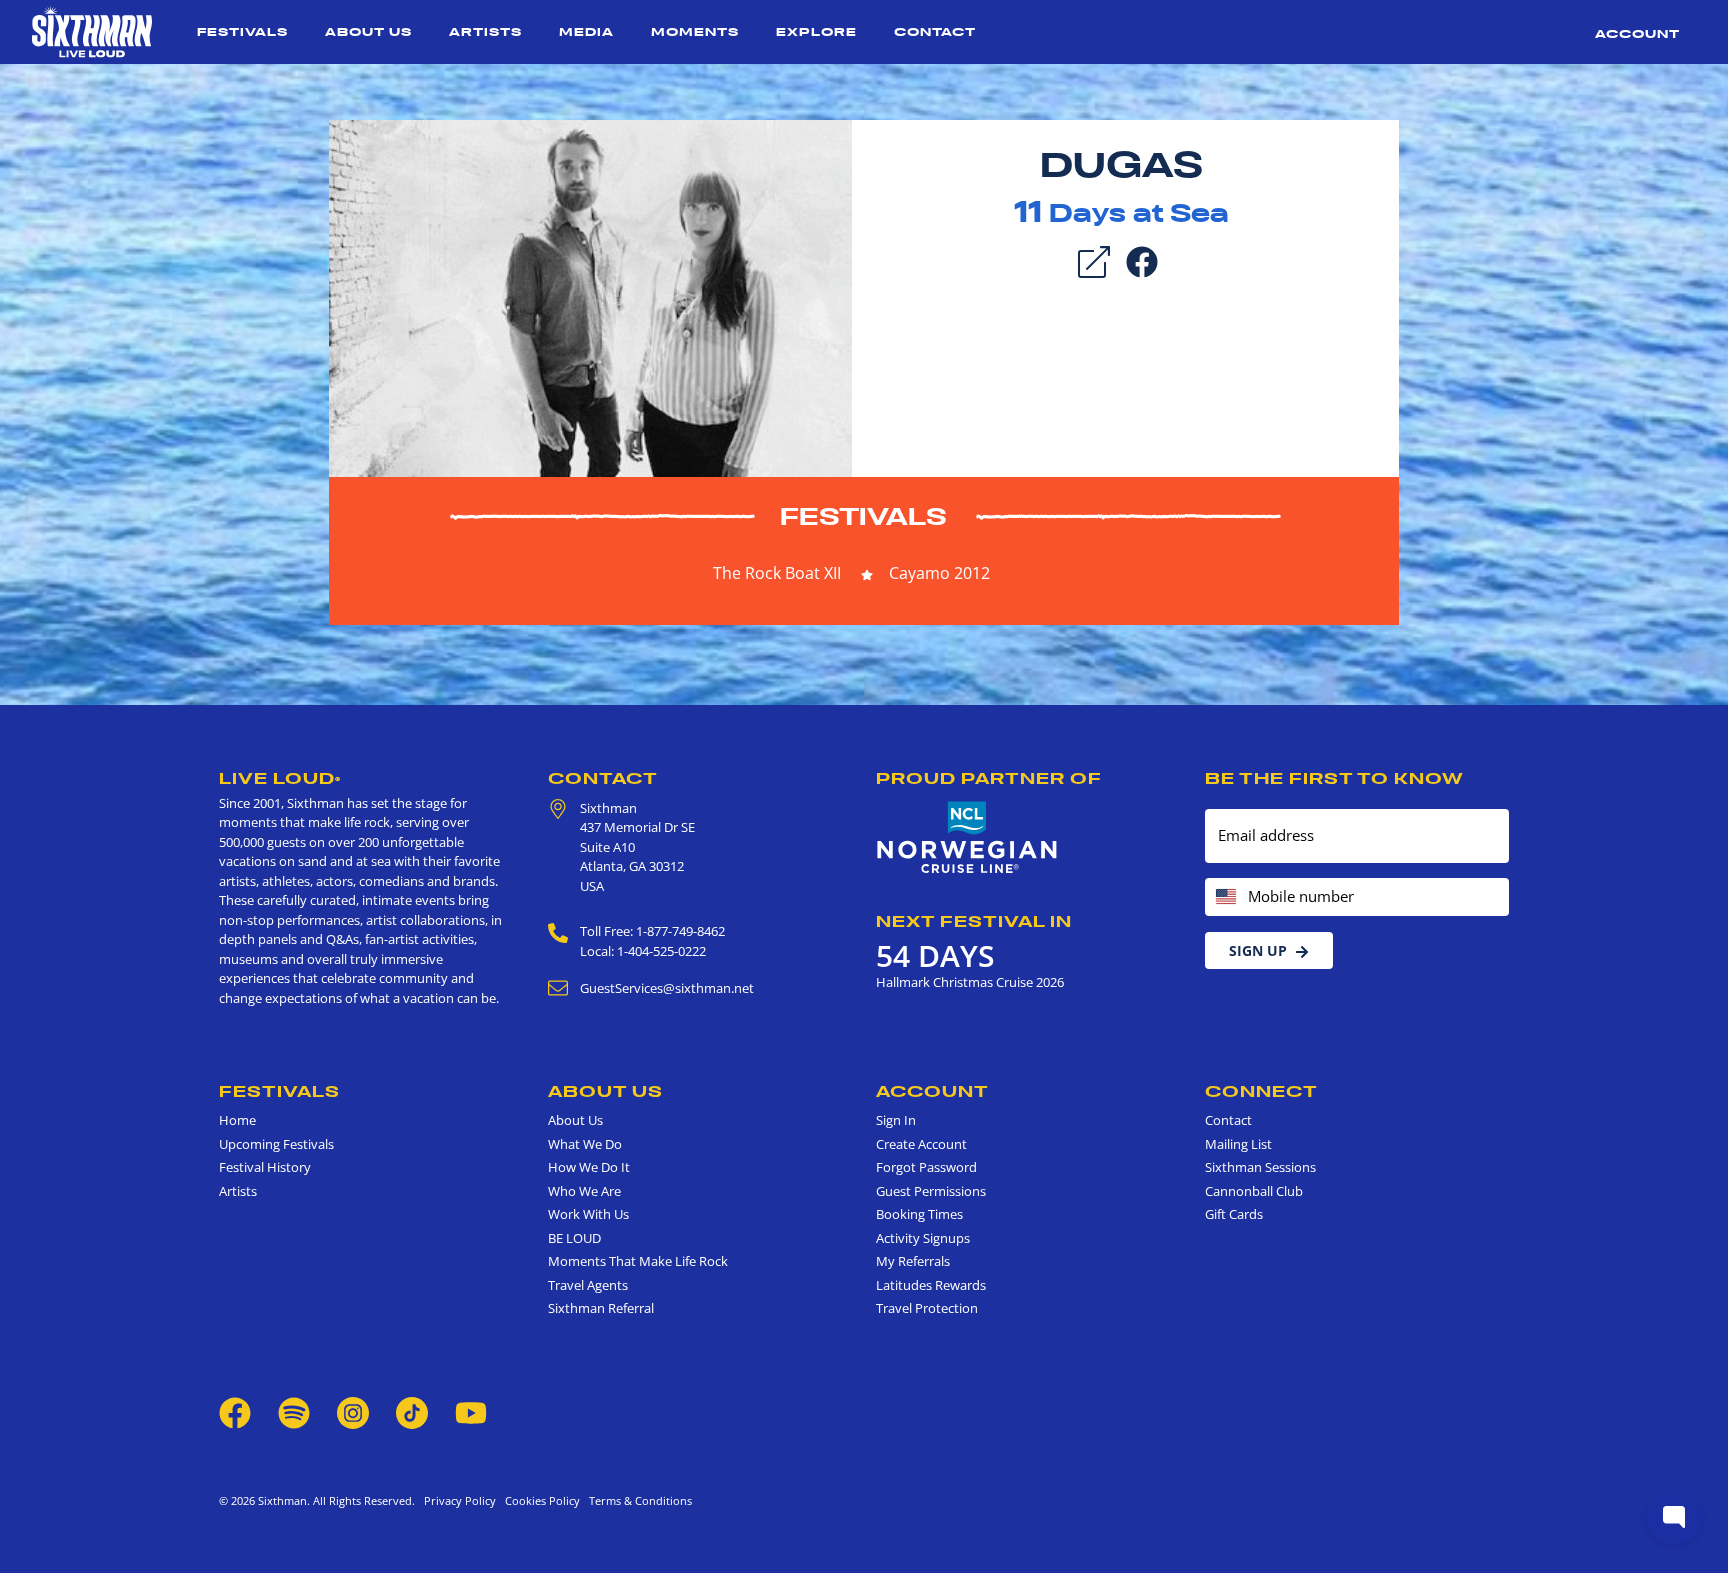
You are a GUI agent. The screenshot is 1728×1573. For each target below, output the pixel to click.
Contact (935, 31)
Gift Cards (1234, 1214)
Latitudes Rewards (931, 1285)
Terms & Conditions (637, 1500)
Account (1637, 33)
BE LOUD (574, 1238)
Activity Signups (923, 1238)
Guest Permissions (931, 1191)
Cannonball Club (1254, 1191)
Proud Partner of (989, 778)
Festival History (265, 1167)
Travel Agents (588, 1285)
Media (586, 31)
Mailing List (1238, 1144)
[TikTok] (413, 1411)
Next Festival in (974, 921)
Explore (816, 31)
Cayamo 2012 (939, 573)
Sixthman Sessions (1260, 1167)
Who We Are (584, 1191)
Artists (485, 31)
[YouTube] (471, 1411)
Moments (695, 31)
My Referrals (913, 1261)
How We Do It (589, 1167)
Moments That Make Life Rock (638, 1261)
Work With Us (588, 1214)
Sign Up (1258, 950)
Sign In (896, 1120)
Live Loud (280, 778)
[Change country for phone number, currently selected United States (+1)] (1224, 897)
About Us (368, 31)
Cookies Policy (539, 1500)
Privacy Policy (460, 1500)
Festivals (242, 31)
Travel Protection (927, 1308)
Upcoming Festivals (276, 1144)
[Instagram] (353, 1411)
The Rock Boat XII (777, 573)
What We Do (585, 1144)
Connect (1261, 1091)
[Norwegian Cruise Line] (967, 838)
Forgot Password (926, 1167)
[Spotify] (294, 1411)
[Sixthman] (92, 32)
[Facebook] (1142, 260)
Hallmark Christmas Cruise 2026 (970, 982)
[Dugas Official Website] (590, 297)
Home (237, 1120)
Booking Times (919, 1214)
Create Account (921, 1144)
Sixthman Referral (601, 1308)
